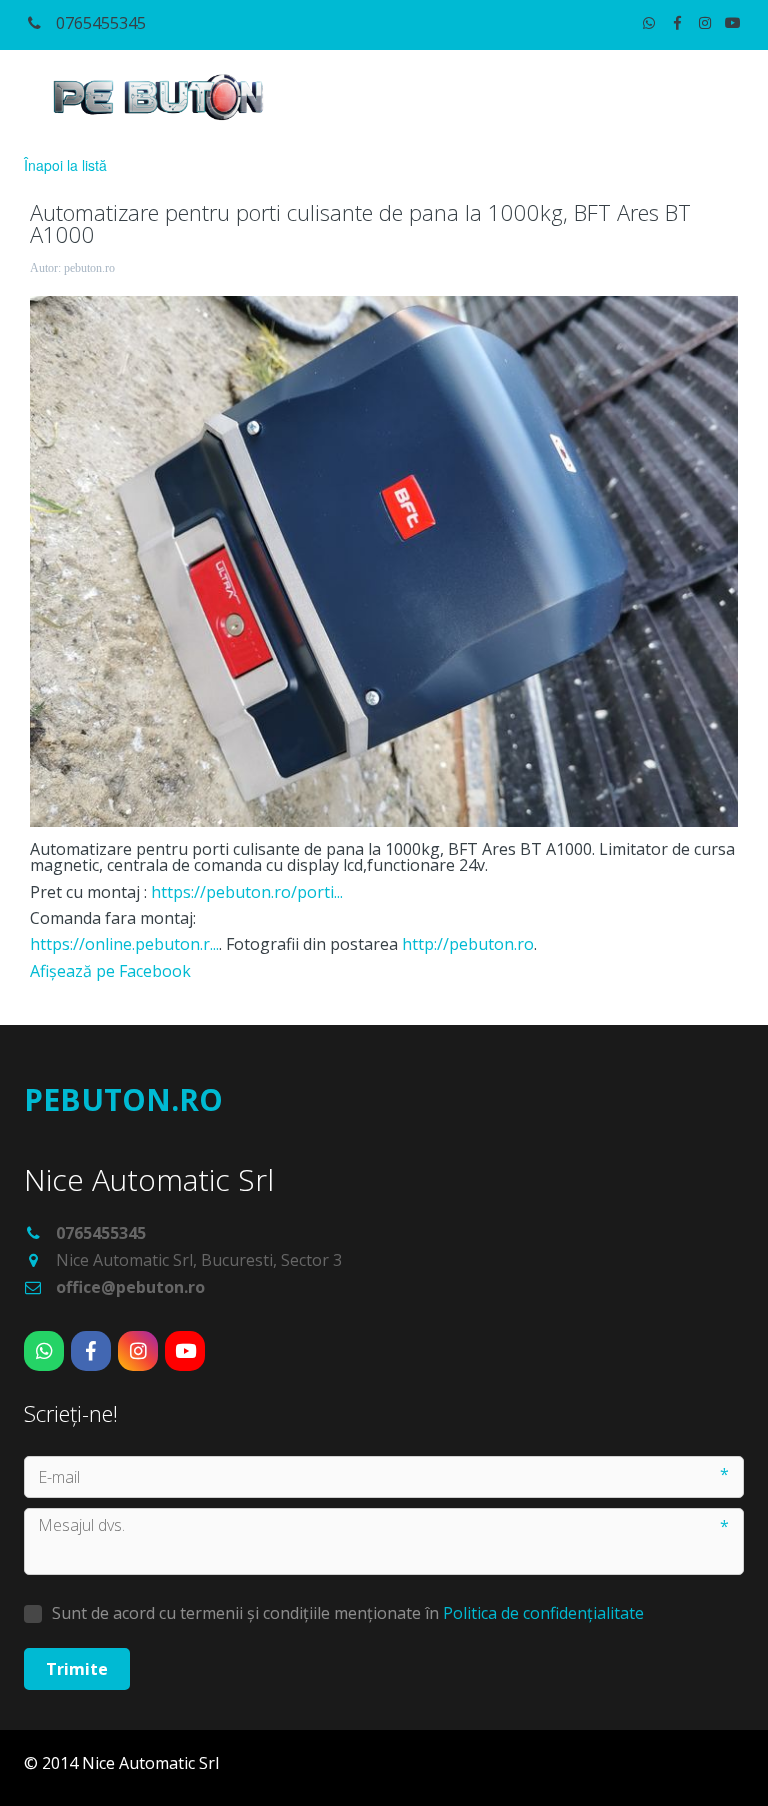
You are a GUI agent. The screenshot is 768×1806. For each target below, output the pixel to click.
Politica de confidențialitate (543, 1613)
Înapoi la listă (65, 165)
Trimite (77, 1669)
